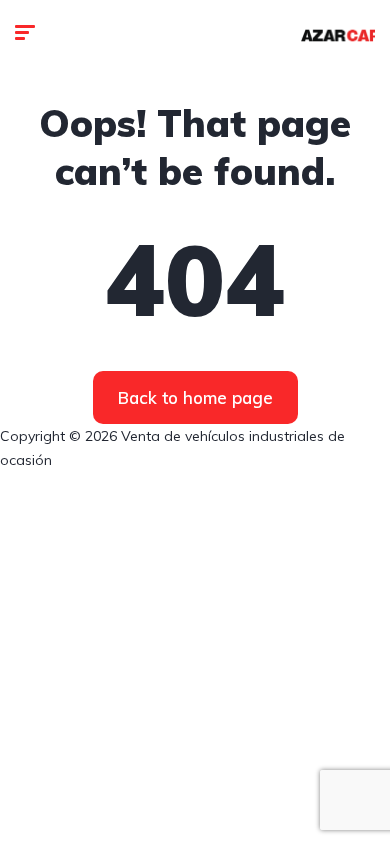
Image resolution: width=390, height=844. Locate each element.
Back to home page (195, 397)
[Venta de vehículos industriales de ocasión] (338, 35)
